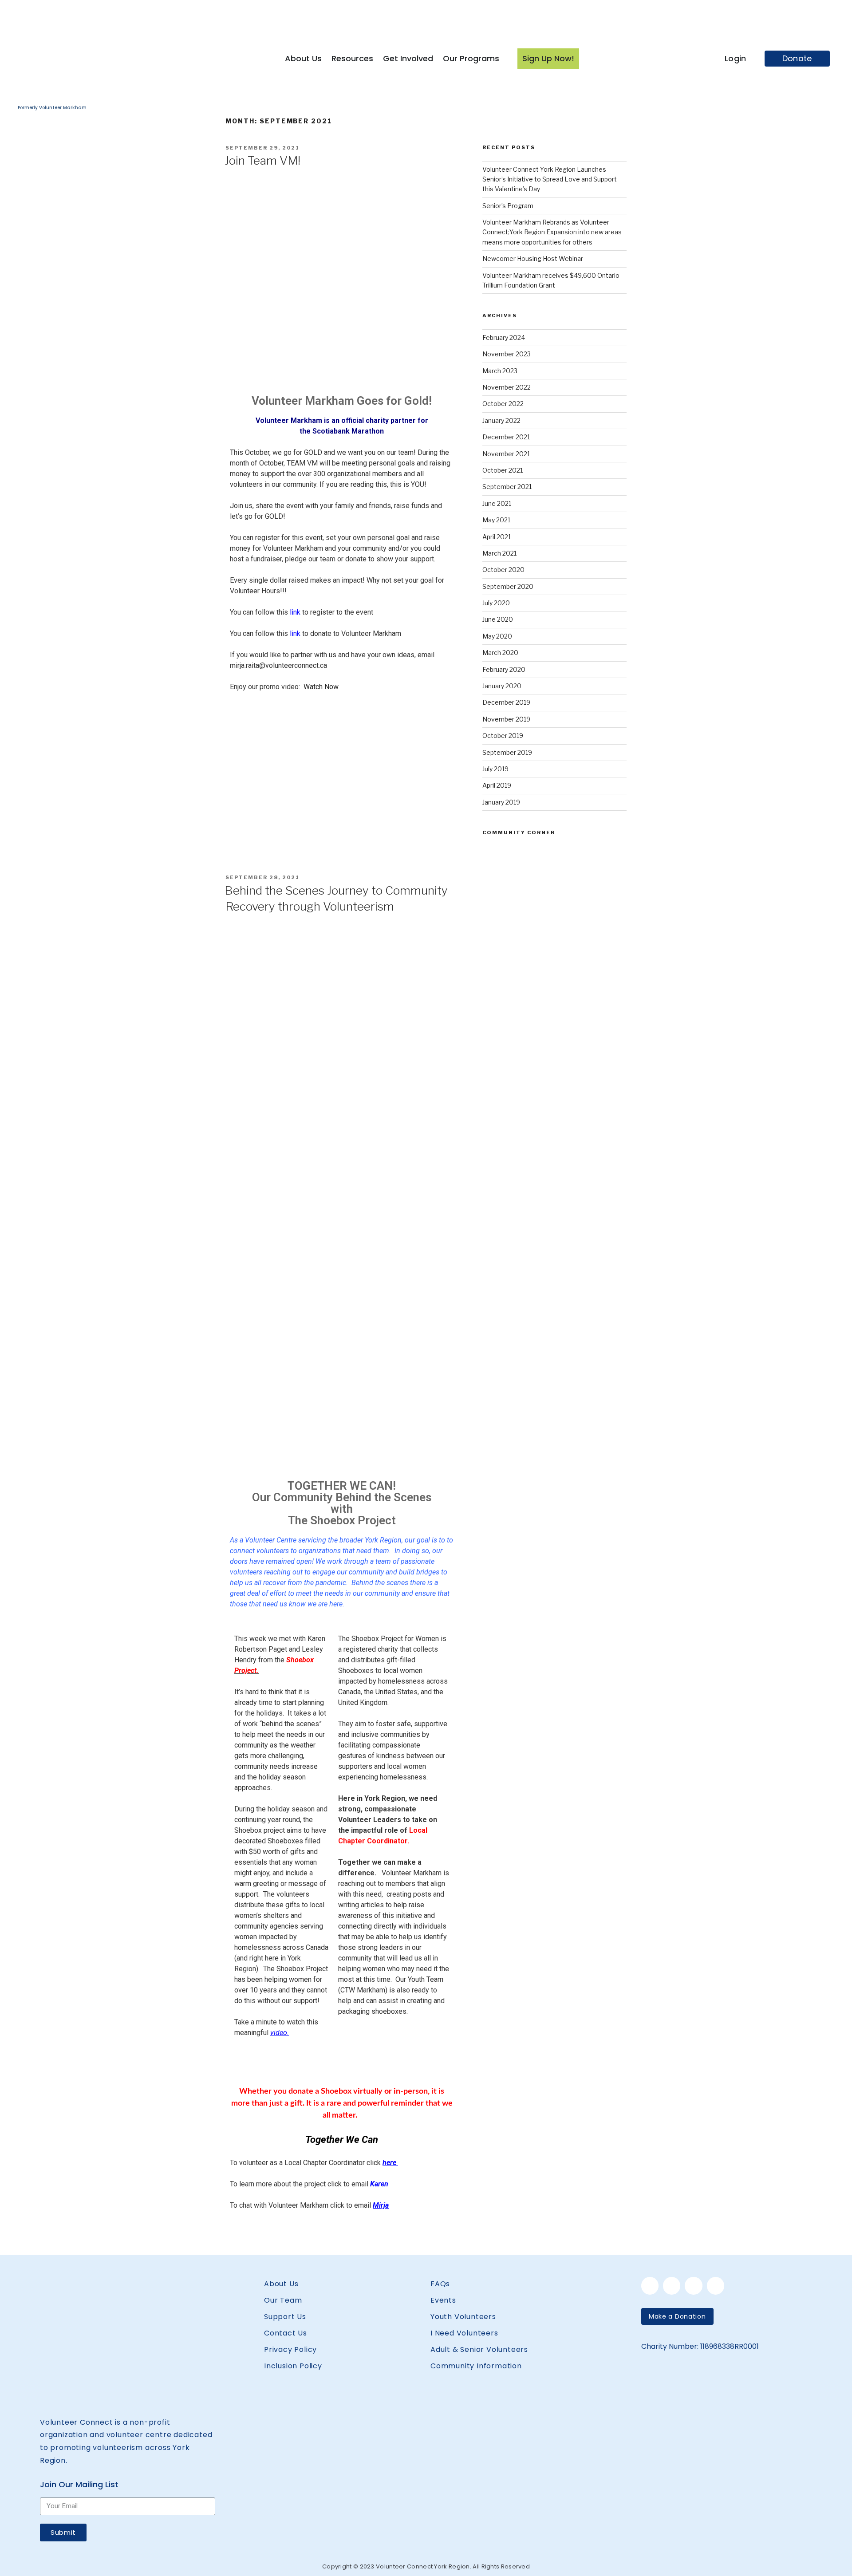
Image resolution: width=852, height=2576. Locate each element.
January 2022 (501, 420)
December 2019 (506, 702)
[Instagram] (693, 2286)
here (390, 2163)
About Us (303, 58)
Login (736, 58)
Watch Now (321, 687)
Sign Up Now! (548, 58)
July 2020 (496, 603)
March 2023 (500, 371)
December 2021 (506, 437)
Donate (797, 58)
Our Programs (471, 58)
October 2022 (503, 404)
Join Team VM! (262, 160)
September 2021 (507, 487)
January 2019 (501, 802)
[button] (677, 2316)
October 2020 (503, 570)
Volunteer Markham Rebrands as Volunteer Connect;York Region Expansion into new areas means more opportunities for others (552, 232)
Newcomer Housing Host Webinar (533, 258)
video (279, 2033)
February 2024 (504, 337)
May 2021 (496, 520)
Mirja (381, 2205)
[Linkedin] (672, 2286)
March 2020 (500, 653)
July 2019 (495, 769)
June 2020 (498, 619)
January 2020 (502, 686)
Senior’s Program (508, 206)
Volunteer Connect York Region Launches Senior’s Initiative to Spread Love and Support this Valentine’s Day (550, 179)
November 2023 (507, 354)
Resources (352, 58)
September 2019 (507, 752)
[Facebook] (650, 2286)
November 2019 (506, 719)
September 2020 (508, 586)
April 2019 (497, 785)
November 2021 (506, 454)
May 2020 (497, 636)
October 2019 (503, 736)
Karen (379, 2184)
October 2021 (503, 470)
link (295, 612)
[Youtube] (716, 2286)
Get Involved (408, 58)
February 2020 (504, 669)
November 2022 (507, 387)
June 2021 (497, 503)
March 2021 (499, 553)
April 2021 (497, 537)
